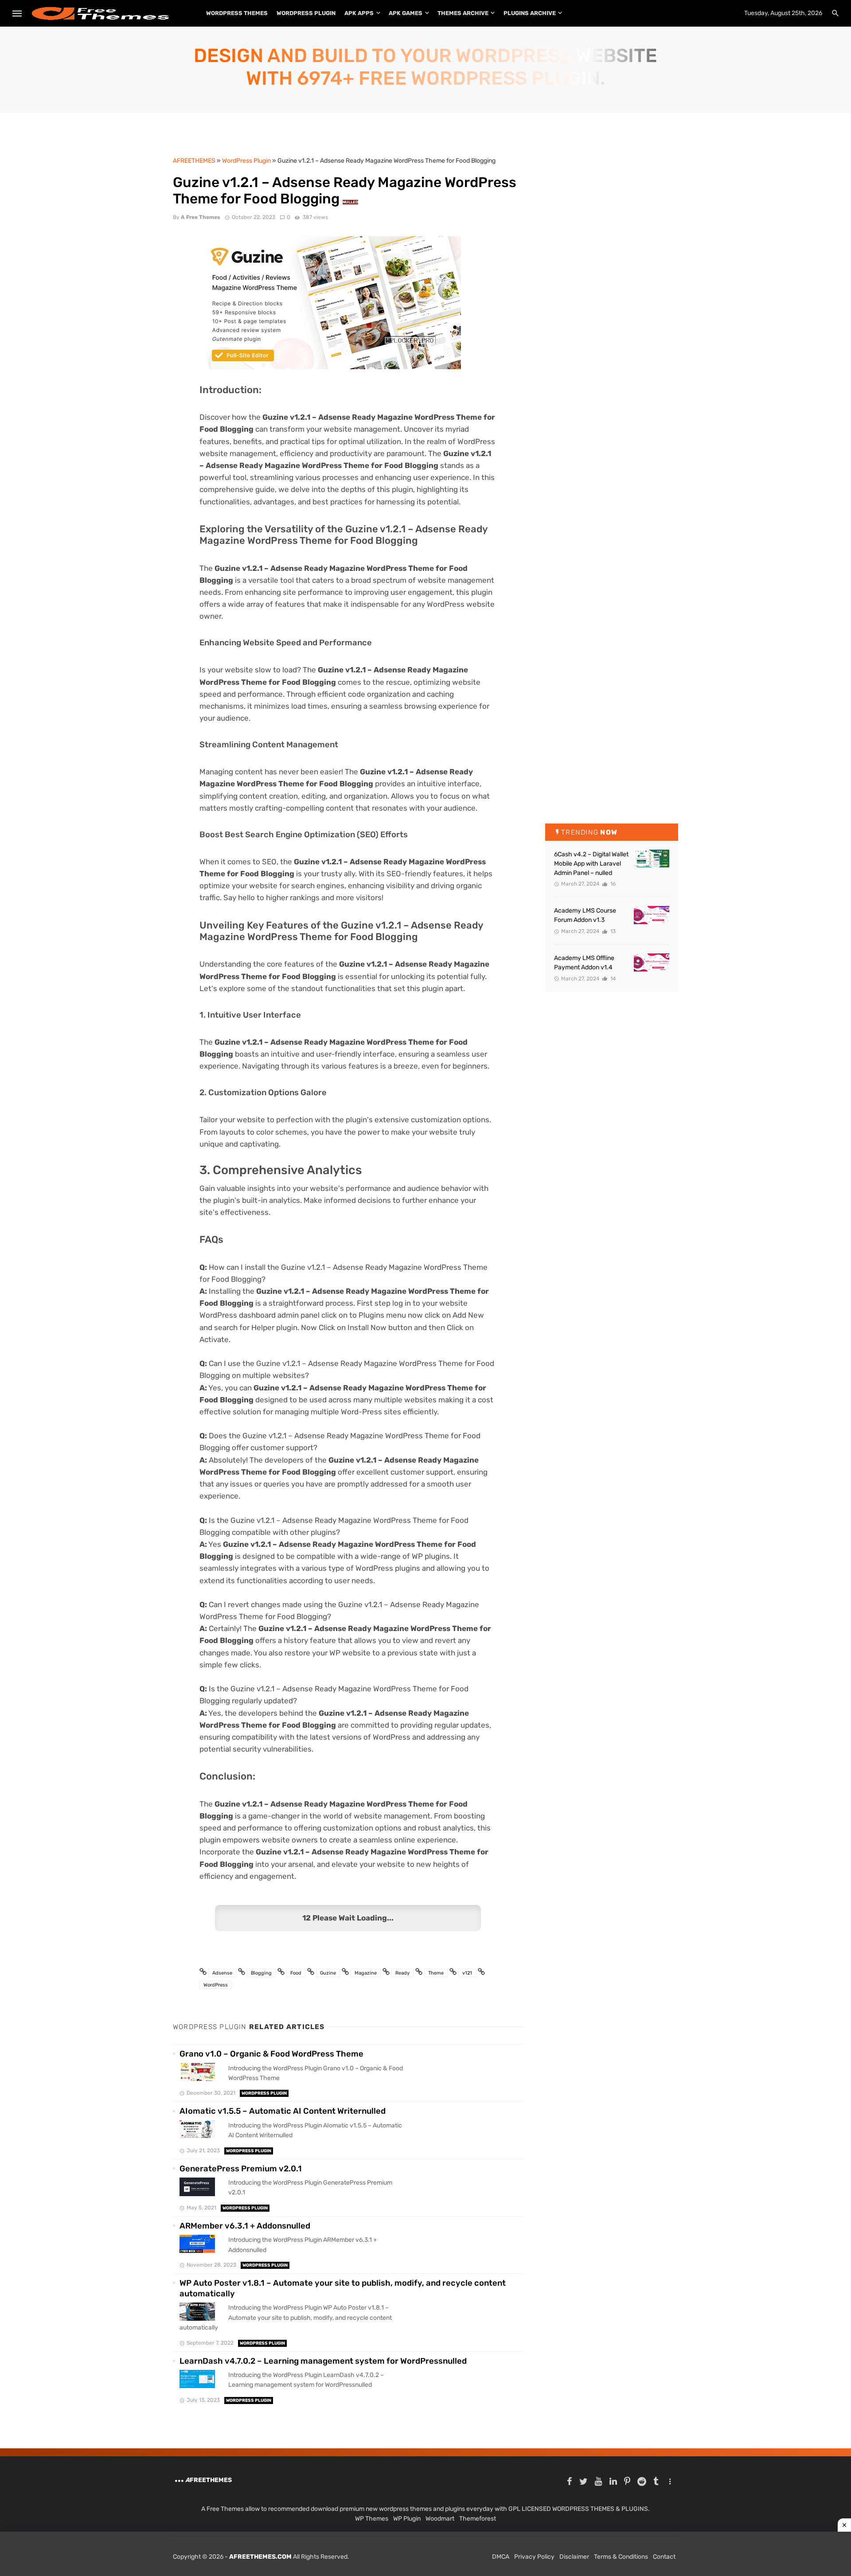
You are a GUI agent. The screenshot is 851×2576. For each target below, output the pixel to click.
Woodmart (440, 2519)
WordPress (216, 1985)
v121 (467, 1973)
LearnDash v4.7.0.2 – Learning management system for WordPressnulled (323, 2361)
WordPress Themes (237, 13)
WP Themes (372, 2519)
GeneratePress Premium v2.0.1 (241, 2169)
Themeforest (478, 2519)
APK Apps (359, 13)
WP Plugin (407, 2519)
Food (296, 1973)
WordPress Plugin (306, 13)
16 (612, 884)
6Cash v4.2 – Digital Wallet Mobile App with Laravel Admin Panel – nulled (591, 864)
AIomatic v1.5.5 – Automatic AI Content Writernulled (283, 2111)
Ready (402, 1973)
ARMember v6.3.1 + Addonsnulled (245, 2226)
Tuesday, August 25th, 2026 (783, 13)
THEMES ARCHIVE (463, 13)
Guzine (328, 1973)
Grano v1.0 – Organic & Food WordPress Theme (271, 2054)
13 (612, 931)
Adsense (222, 1973)
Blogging (261, 1973)
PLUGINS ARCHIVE (530, 13)
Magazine (366, 1973)
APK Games (406, 13)
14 (612, 979)
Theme (436, 1973)
